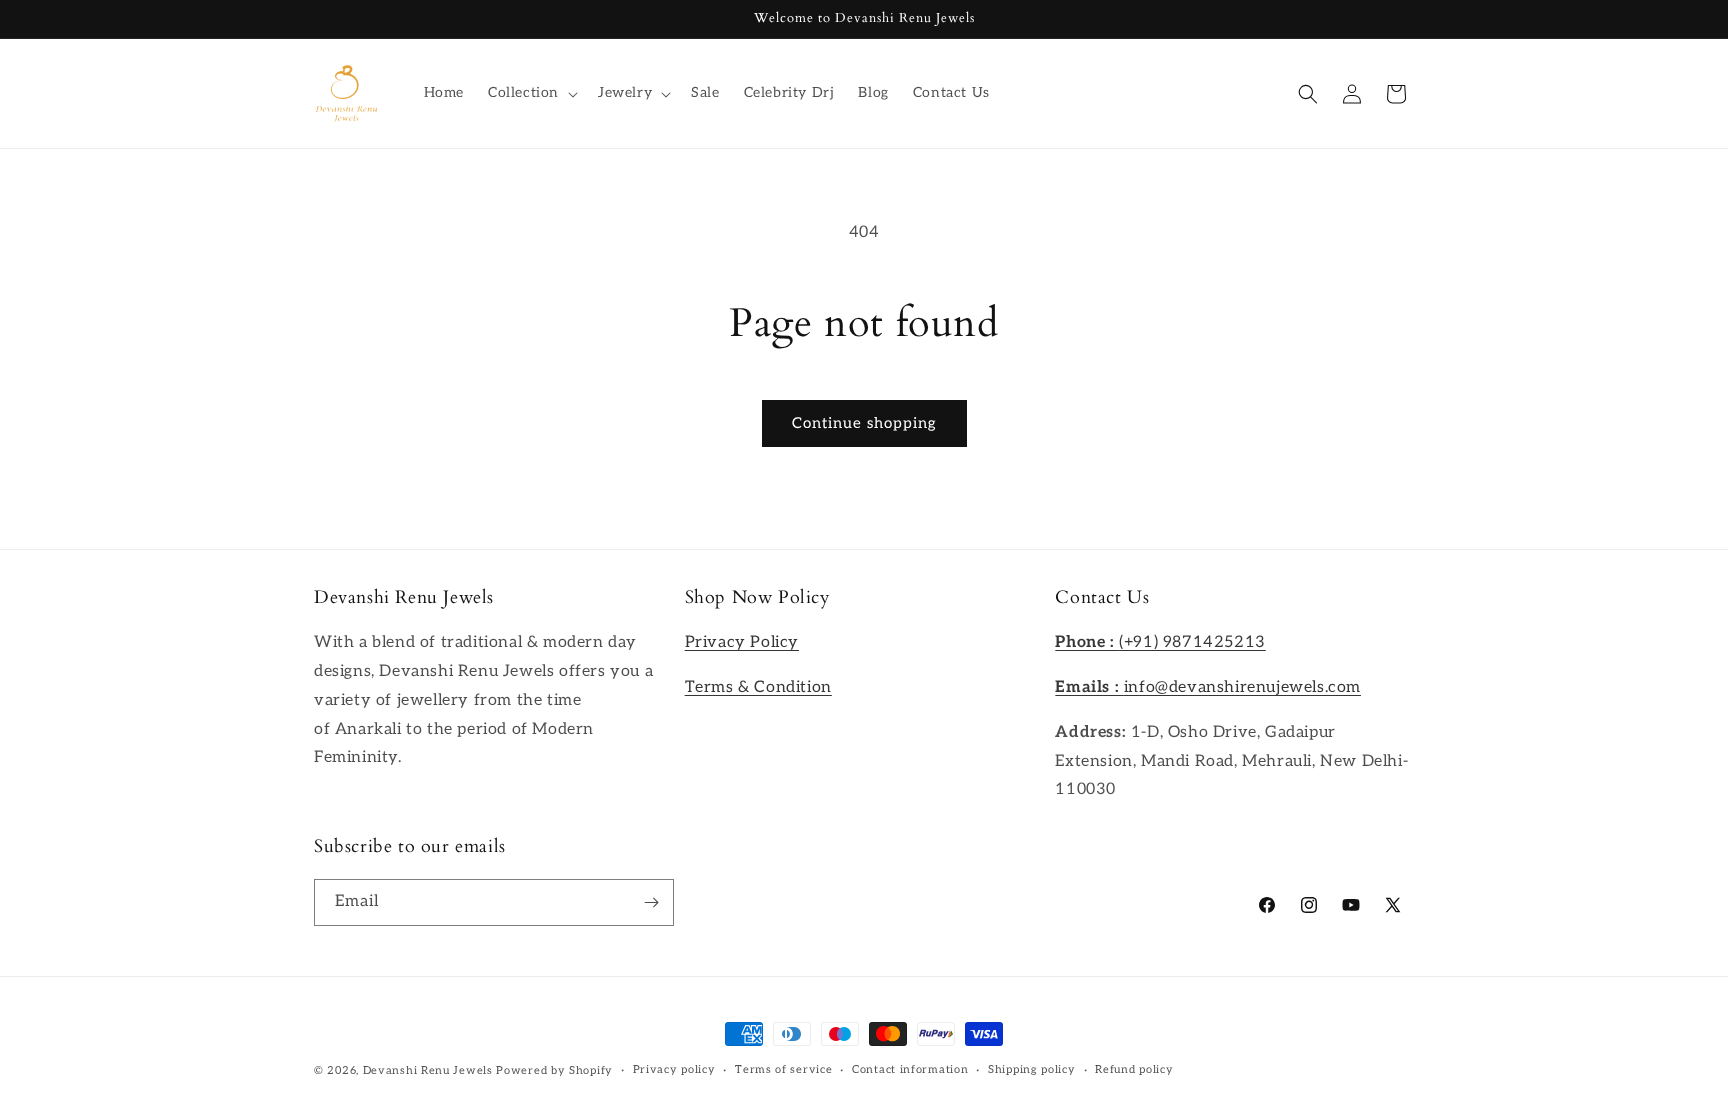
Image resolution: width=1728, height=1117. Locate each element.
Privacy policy (674, 1069)
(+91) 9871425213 (1160, 642)
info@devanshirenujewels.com (1208, 687)
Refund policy (1134, 1069)
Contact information (910, 1069)
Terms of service (783, 1069)
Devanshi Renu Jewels (428, 1070)
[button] (531, 93)
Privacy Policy (742, 642)
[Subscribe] (651, 902)
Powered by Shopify (554, 1070)
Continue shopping (864, 423)
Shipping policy (1032, 1069)
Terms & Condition (758, 687)
